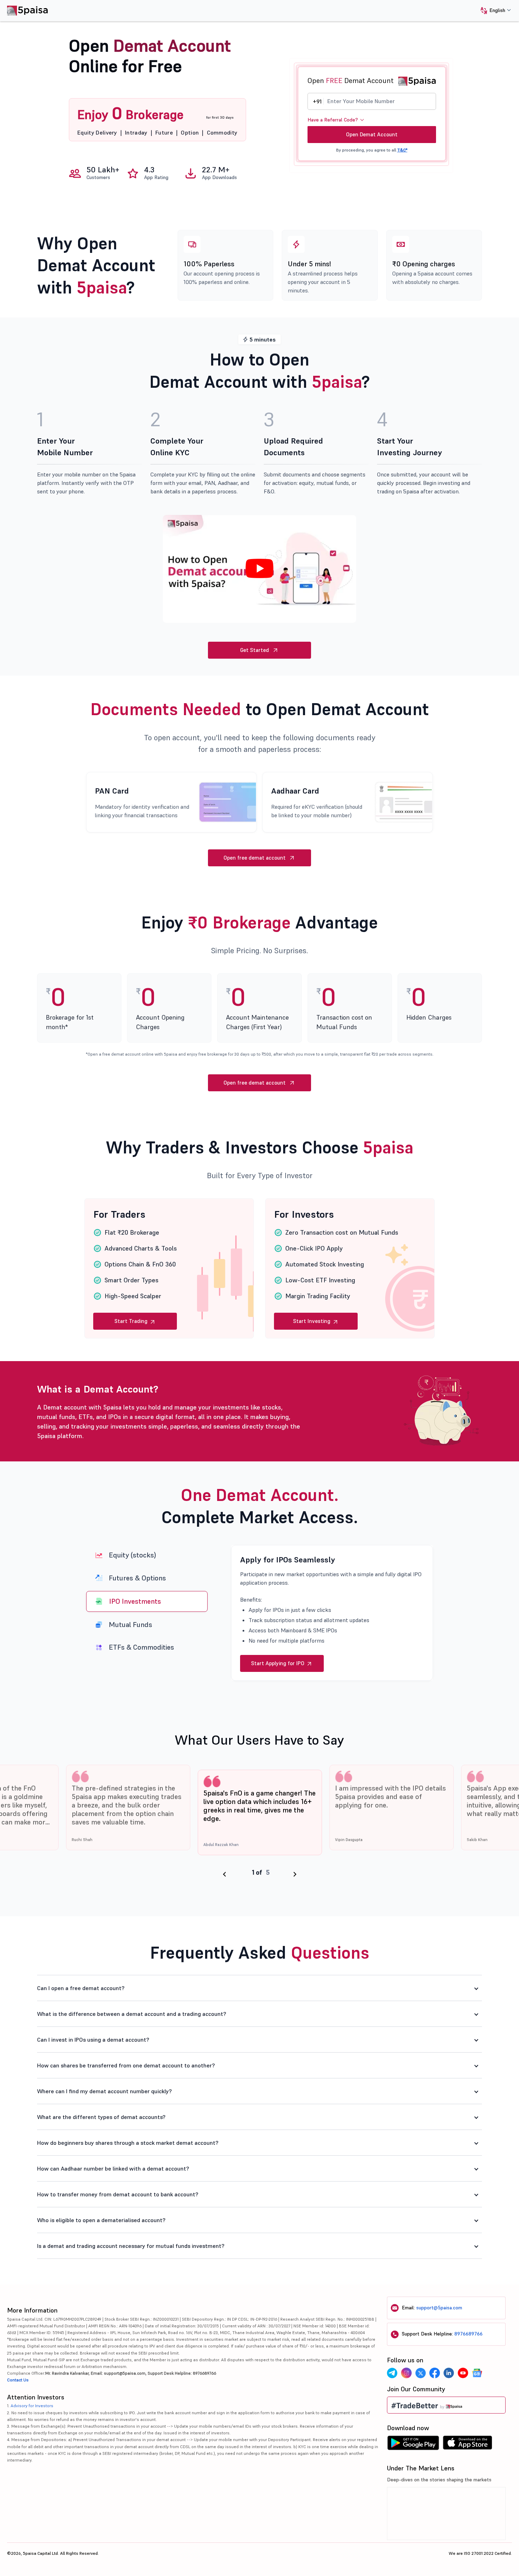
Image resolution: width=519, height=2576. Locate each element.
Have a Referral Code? (333, 120)
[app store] (468, 2445)
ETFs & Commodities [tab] (141, 1647)
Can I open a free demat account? (81, 1988)
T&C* (402, 150)
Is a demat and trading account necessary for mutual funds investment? (131, 2246)
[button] (493, 11)
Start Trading (132, 1321)
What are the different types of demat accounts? (101, 2117)
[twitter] (420, 2373)
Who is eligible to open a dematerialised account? (101, 2220)
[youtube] (463, 2373)
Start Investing (312, 1321)
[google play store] (413, 2445)
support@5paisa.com (439, 2308)
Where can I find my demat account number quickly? (105, 2091)
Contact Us (18, 2380)
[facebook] (435, 2373)
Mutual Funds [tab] (131, 1624)
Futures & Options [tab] (137, 1578)
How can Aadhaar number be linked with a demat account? (113, 2168)
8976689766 (469, 2334)
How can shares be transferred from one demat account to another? (126, 2065)
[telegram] (392, 2373)
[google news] (477, 2373)
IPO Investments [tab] (135, 1601)
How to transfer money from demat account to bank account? (118, 2194)
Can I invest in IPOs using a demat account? (93, 2040)
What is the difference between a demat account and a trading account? (132, 2014)
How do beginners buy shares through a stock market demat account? (128, 2143)
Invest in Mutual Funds (278, 1663)
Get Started (255, 650)
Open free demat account (255, 858)
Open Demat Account (372, 134)
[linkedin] (449, 2373)
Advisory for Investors (32, 2406)
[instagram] (406, 2373)
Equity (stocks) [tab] (132, 1555)
